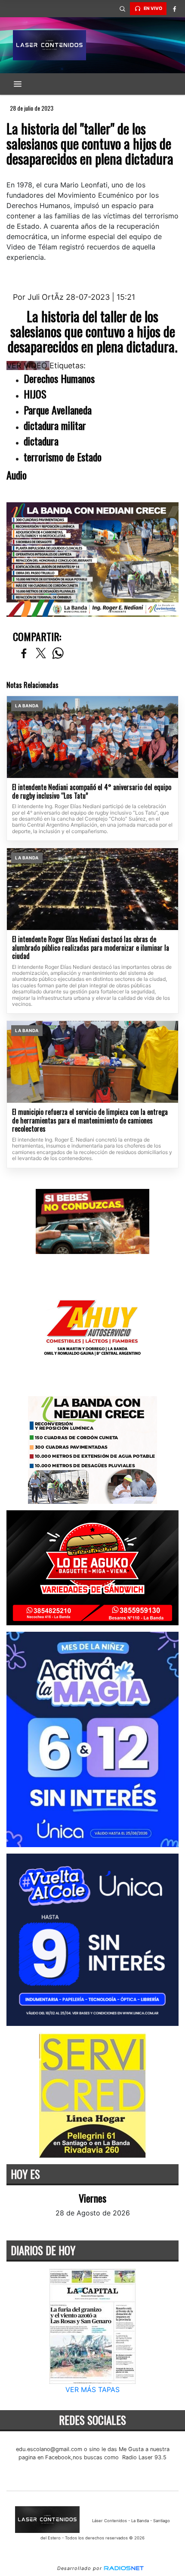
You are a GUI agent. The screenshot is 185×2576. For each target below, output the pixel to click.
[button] (122, 9)
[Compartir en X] (41, 654)
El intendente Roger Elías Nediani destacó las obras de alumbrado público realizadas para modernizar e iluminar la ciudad (91, 948)
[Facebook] (174, 9)
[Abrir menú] (18, 84)
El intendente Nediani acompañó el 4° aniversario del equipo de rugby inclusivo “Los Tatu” (92, 792)
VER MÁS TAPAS (92, 2389)
